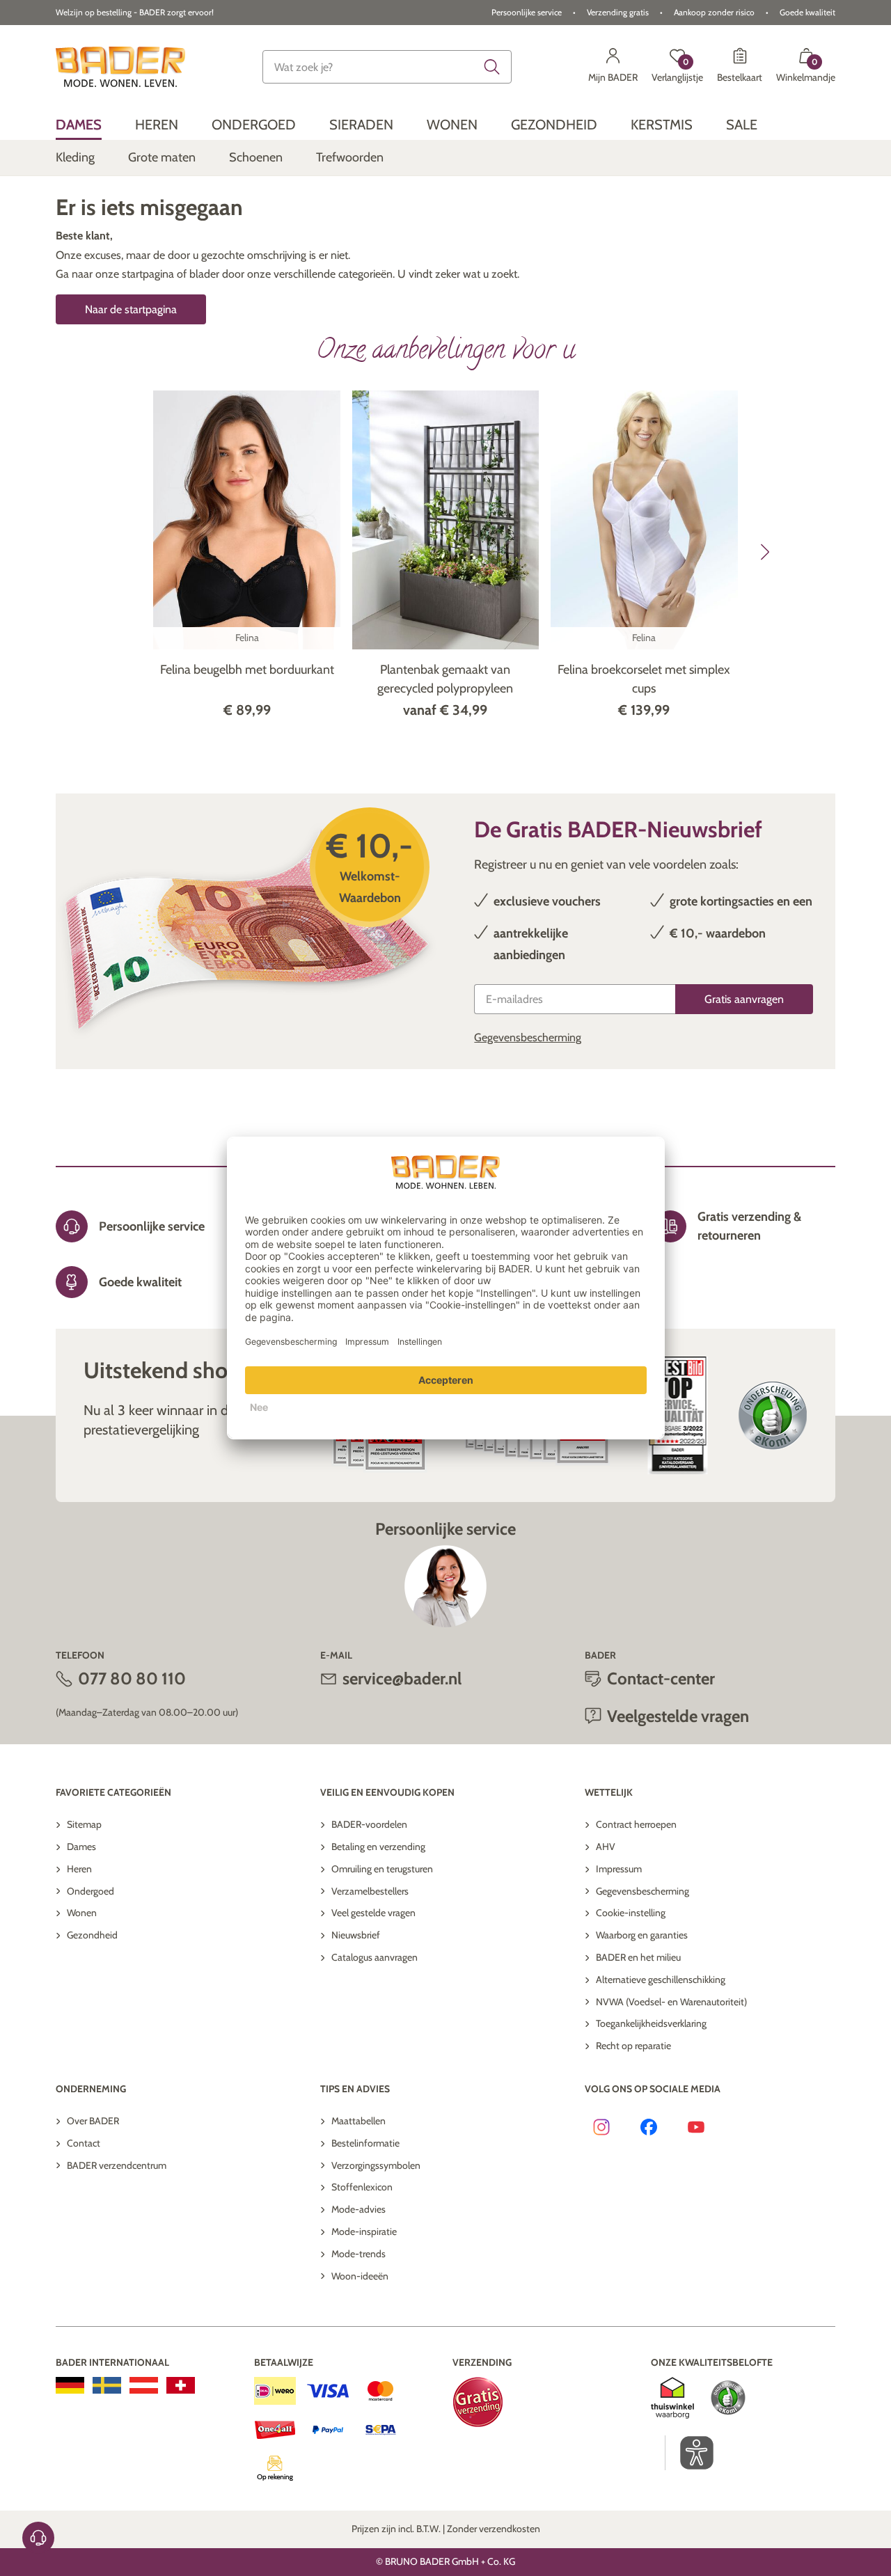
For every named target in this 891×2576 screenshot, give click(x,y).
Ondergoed (90, 1891)
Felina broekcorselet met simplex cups (644, 679)
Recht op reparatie (633, 2046)
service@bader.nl (402, 1678)
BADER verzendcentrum (117, 2165)
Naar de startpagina (131, 309)
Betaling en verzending (378, 1847)
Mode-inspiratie (364, 2231)
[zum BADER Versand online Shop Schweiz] (181, 2385)
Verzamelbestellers (370, 1891)
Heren (79, 1869)
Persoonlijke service (527, 12)
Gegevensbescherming (528, 1037)
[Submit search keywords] (492, 67)
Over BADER (93, 2121)
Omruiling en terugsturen (382, 1869)
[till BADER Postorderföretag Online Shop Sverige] (107, 2385)
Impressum (619, 1869)
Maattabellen (358, 2121)
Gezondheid (92, 1935)
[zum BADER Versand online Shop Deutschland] (70, 2385)
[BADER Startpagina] (120, 67)
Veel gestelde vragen (373, 1913)
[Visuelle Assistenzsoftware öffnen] (689, 2453)
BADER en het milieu (638, 1957)
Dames (81, 1847)
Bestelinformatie (365, 2143)
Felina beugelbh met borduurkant (247, 670)
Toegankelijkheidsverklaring (651, 2023)
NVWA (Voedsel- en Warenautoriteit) (671, 2002)
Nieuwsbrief (356, 1935)
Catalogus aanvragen (374, 1957)
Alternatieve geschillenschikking (661, 1980)
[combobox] (387, 67)
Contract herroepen (636, 1824)
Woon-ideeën (360, 2276)
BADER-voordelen (369, 1824)
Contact (84, 2143)
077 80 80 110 (132, 1678)
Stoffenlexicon (362, 2187)
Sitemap (84, 1824)
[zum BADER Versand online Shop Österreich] (144, 2385)
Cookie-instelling (631, 1913)
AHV (606, 1847)
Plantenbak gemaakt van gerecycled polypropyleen (445, 679)
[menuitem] (79, 124)
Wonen (82, 1913)
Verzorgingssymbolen (376, 2165)
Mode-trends (358, 2254)
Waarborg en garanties (642, 1935)
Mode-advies (358, 2209)
